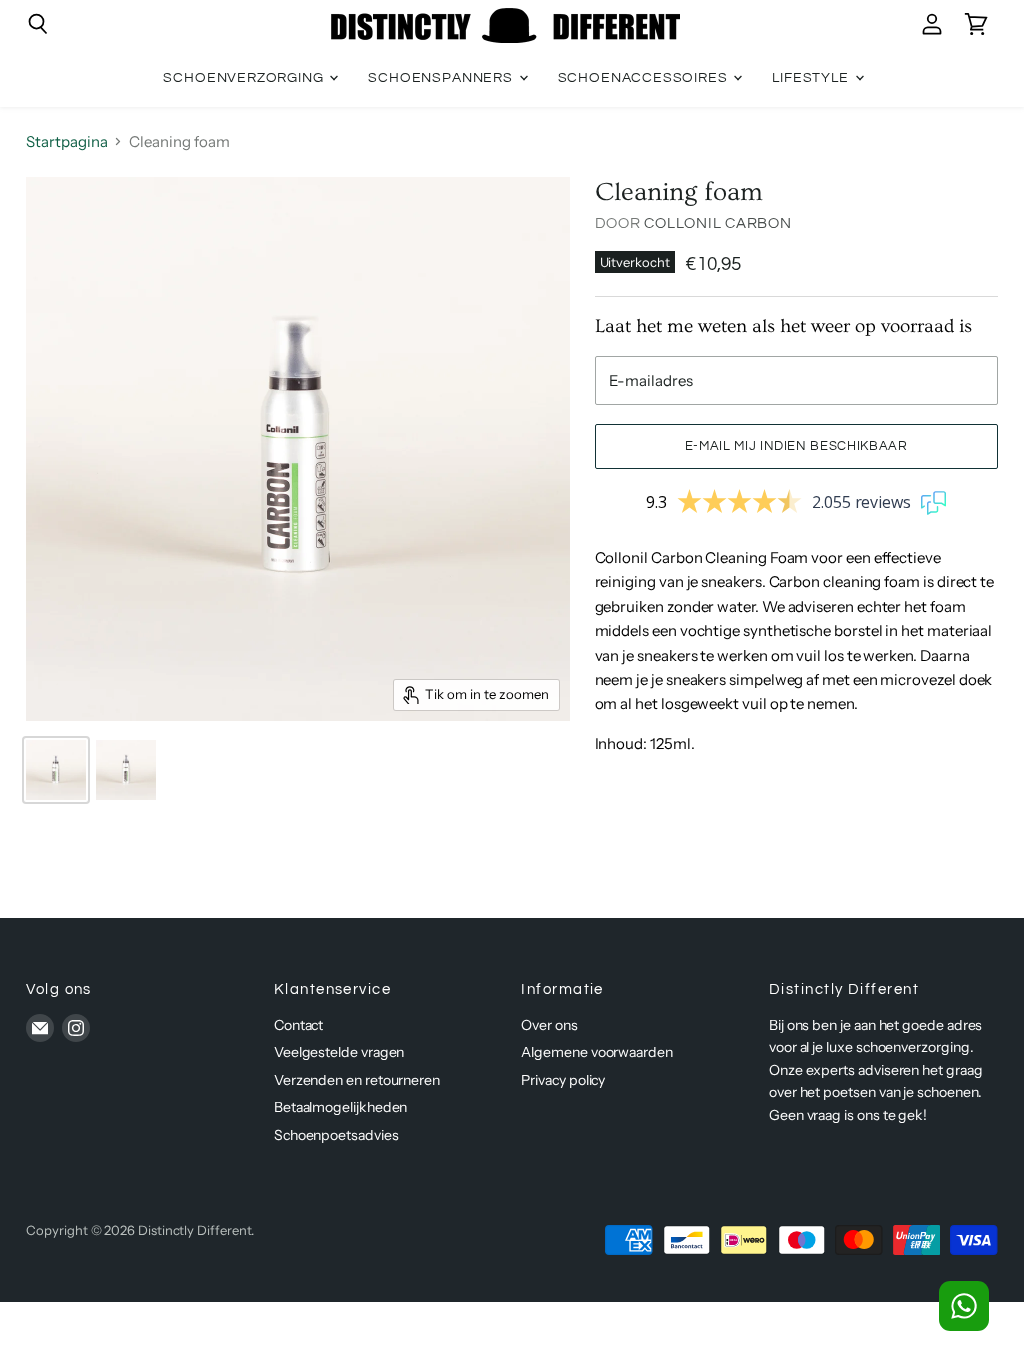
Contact (298, 1025)
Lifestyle (812, 78)
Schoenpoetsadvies (336, 1135)
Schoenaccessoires (645, 78)
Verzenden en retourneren (357, 1080)
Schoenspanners (442, 78)
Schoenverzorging (245, 78)
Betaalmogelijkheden (341, 1107)
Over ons (549, 1025)
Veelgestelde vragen (339, 1052)
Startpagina (66, 141)
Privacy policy (563, 1080)
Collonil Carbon (717, 223)
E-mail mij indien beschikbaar (796, 446)
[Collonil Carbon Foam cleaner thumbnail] (56, 770)
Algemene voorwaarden (597, 1052)
